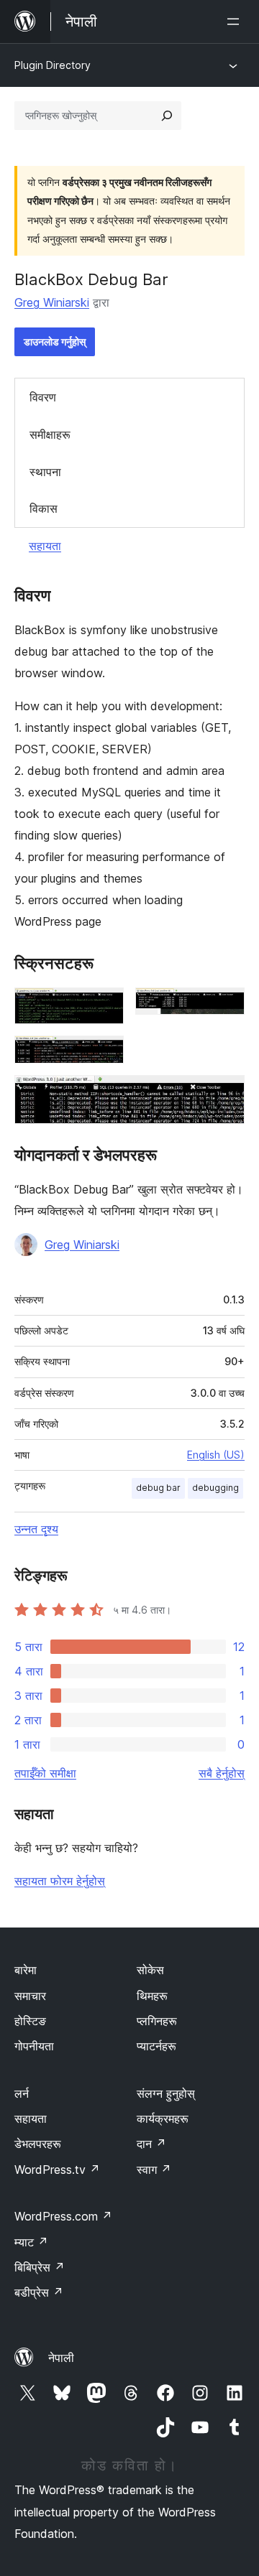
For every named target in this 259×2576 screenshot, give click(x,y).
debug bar (158, 1488)
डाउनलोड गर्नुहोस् (55, 341)
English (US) (216, 1455)
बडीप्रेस (39, 2292)
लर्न (22, 2093)
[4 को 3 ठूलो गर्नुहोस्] (104, 1055)
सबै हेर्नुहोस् (222, 1773)
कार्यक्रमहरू (163, 2119)
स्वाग (154, 2170)
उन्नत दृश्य (36, 1529)
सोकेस (150, 1970)
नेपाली (61, 2358)
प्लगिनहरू (157, 2021)
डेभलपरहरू (38, 2144)
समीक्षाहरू (50, 434)
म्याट (31, 2242)
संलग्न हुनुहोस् (166, 2093)
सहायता (45, 546)
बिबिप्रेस (40, 2267)
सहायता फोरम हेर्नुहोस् (60, 1881)
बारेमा (26, 1970)
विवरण (43, 397)
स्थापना (45, 472)
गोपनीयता (34, 2046)
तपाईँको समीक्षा (45, 1773)
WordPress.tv (57, 2170)
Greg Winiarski (52, 302)
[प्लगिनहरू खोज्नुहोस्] (167, 116)
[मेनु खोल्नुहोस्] (236, 22)
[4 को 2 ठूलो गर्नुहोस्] (225, 1007)
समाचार (30, 1996)
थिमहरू (152, 1996)
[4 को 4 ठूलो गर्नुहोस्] (225, 1094)
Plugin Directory (53, 65)
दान (151, 2144)
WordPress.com (63, 2216)
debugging (215, 1488)
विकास (44, 508)
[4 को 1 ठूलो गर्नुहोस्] (104, 1007)
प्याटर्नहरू (156, 2046)
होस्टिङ (30, 2021)
